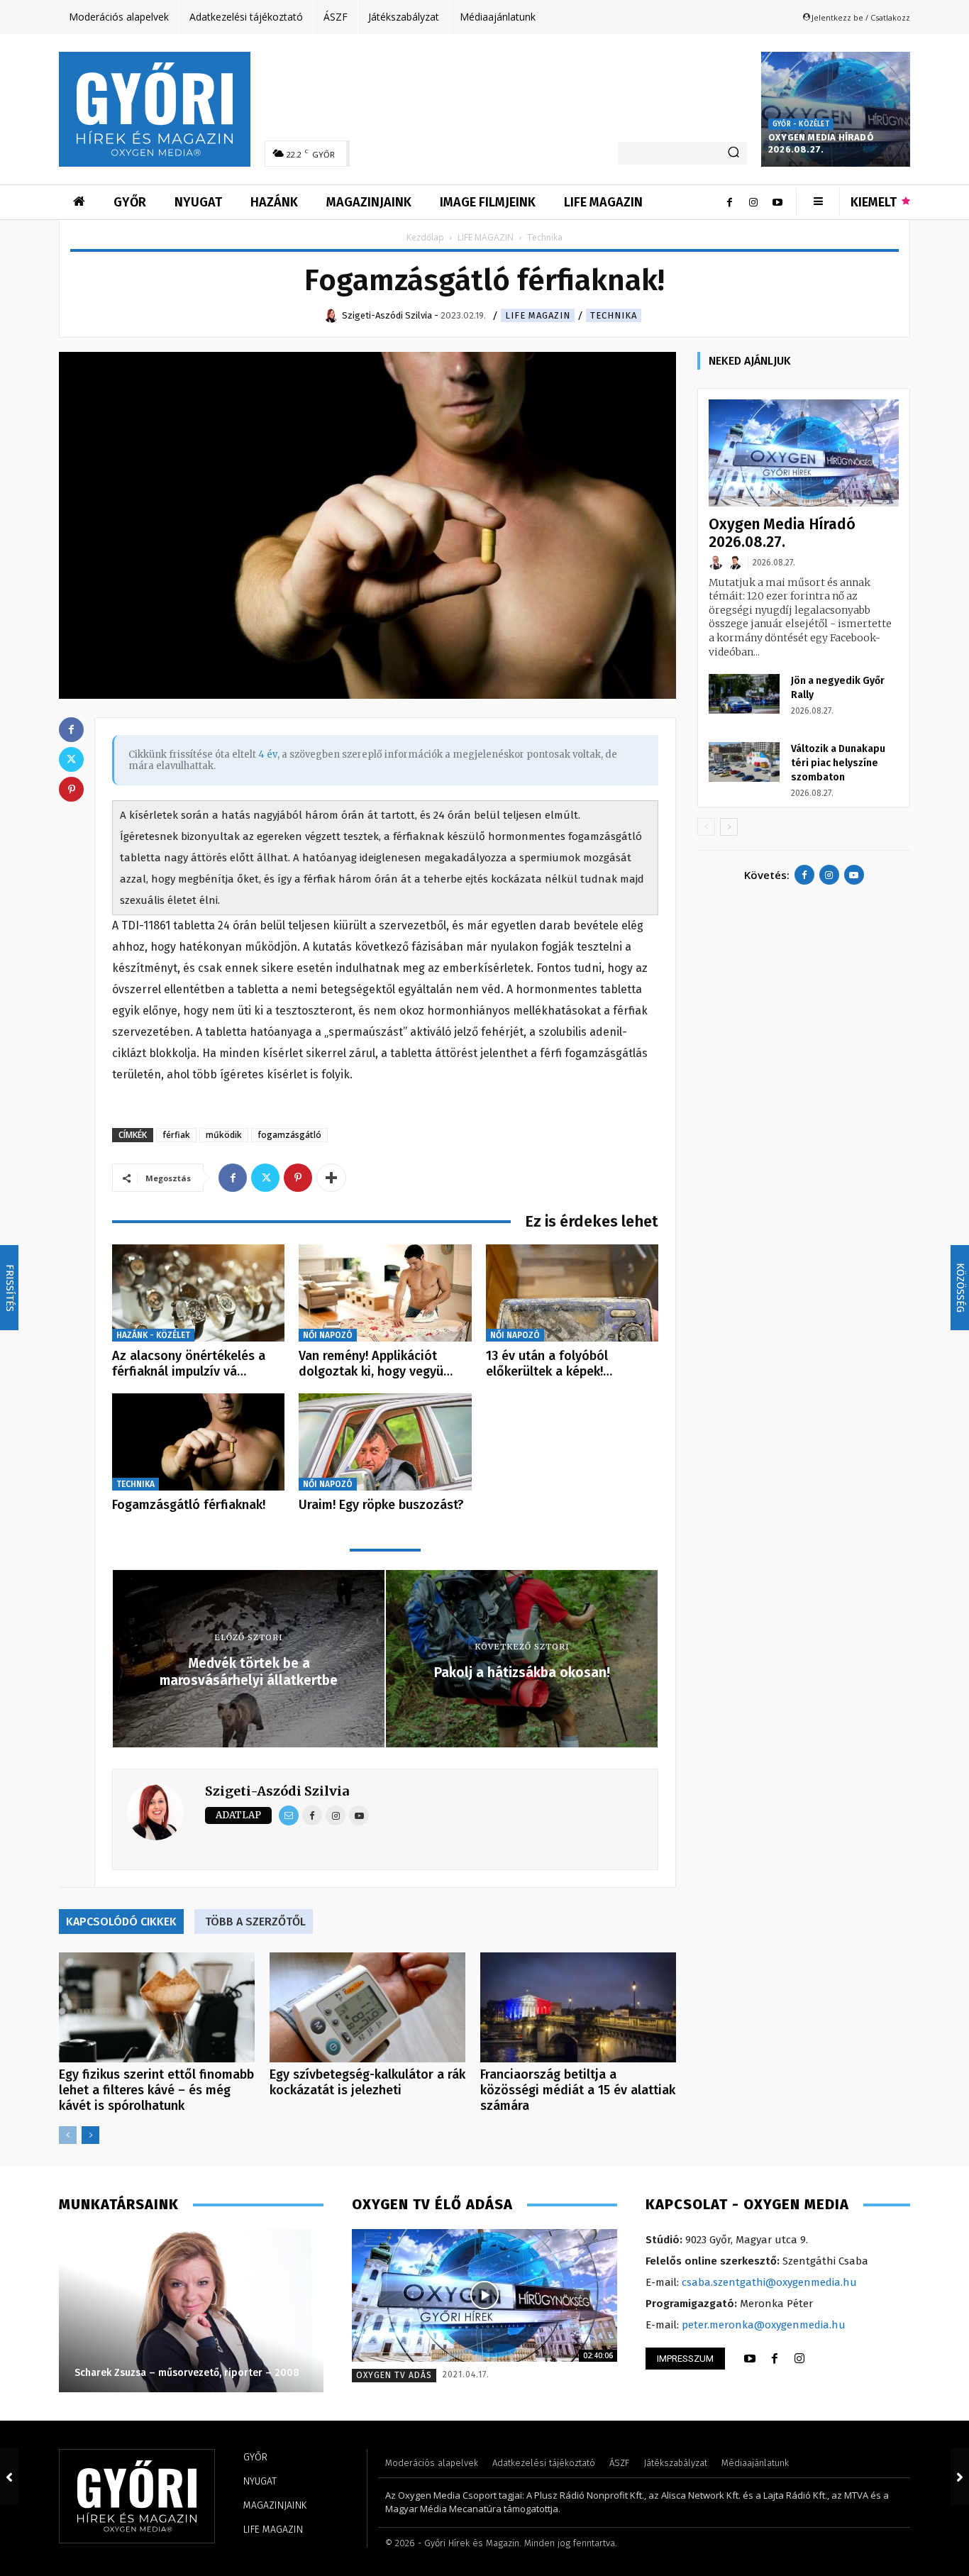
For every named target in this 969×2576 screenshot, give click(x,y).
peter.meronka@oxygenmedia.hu (764, 2325)
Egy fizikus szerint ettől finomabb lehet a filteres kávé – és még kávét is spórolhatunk (156, 2090)
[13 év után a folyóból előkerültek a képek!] (572, 1293)
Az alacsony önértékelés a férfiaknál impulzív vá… (189, 1364)
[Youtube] (777, 202)
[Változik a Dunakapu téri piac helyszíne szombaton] (744, 762)
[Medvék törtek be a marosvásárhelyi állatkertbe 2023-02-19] (9, 2477)
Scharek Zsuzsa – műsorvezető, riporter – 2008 (187, 2373)
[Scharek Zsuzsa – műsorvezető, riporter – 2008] (191, 2311)
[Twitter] (265, 1178)
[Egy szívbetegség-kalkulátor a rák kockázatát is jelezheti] (367, 2007)
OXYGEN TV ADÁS (394, 2375)
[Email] (289, 1815)
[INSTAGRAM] (799, 2359)
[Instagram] (753, 202)
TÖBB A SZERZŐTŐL (255, 1922)
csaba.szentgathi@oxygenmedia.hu (769, 2282)
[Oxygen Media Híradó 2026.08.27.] (836, 109)
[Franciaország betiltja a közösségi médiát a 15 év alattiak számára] (578, 2007)
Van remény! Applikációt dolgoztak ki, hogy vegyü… (376, 1364)
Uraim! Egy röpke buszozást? (381, 1505)
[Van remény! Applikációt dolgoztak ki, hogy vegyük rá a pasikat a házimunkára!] (385, 1293)
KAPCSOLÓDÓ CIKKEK (121, 1922)
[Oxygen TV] (484, 2295)
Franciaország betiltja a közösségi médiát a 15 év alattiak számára (578, 2090)
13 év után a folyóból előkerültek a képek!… (549, 1364)
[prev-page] (68, 2135)
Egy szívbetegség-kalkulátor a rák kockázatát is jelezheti (367, 2082)
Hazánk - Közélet (153, 1335)
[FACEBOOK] (775, 2359)
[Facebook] (729, 202)
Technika (614, 315)
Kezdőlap (425, 237)
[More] (331, 1178)
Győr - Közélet (801, 124)
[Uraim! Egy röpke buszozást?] (385, 1442)
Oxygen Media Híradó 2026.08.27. (821, 143)
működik (224, 1135)
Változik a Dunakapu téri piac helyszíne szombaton (838, 763)
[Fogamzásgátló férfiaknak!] (198, 1442)
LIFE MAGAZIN (486, 237)
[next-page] (90, 2135)
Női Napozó (328, 1335)
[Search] (733, 153)
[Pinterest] (298, 1178)
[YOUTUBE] (750, 2359)
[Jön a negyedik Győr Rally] (744, 694)
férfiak (176, 1135)
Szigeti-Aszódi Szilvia (277, 1791)
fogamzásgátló (289, 1135)
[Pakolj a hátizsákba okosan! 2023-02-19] (960, 2477)
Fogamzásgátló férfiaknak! (189, 1505)
